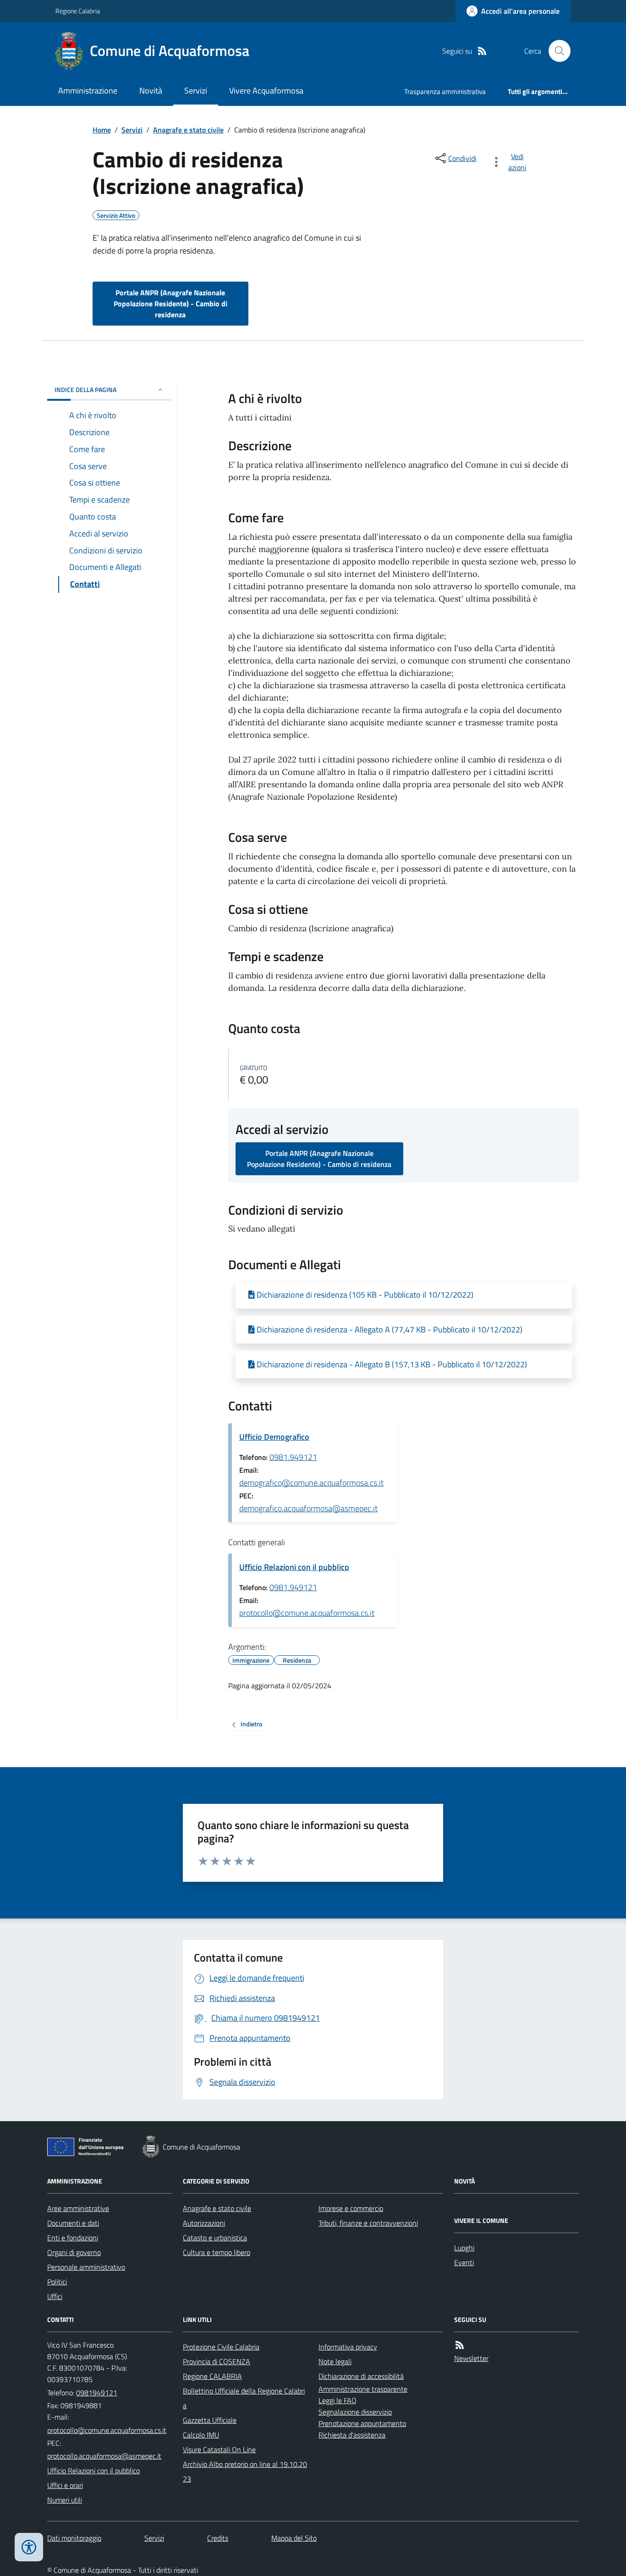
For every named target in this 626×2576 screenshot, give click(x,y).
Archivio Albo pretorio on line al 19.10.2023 (245, 2471)
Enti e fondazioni (73, 2238)
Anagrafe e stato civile (188, 130)
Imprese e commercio (351, 2208)
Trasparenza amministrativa (445, 91)
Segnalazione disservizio (355, 2412)
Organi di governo (74, 2252)
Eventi (464, 2262)
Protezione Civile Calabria (221, 2347)
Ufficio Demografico (274, 1437)
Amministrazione (88, 91)
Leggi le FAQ (338, 2400)
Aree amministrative (78, 2208)
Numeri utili (65, 2500)
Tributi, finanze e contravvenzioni (368, 2223)
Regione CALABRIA (212, 2376)
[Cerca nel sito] (556, 51)
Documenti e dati (73, 2223)
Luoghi (464, 2248)
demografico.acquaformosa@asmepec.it (308, 1508)
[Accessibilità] (29, 2547)
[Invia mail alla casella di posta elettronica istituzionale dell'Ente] (107, 2430)
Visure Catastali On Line (219, 2449)
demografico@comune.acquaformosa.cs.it (311, 1483)
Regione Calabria (78, 11)
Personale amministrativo (86, 2267)
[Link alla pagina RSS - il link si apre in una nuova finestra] (482, 51)
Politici (57, 2282)
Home (102, 130)
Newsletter (471, 2358)
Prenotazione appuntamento (362, 2423)
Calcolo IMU (201, 2435)
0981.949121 (293, 1457)
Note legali (335, 2361)
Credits (218, 2538)
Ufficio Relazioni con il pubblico (294, 1567)
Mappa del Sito (294, 2538)
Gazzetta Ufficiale (210, 2420)
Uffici (55, 2296)
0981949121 (97, 2393)
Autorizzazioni (204, 2223)
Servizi (196, 91)
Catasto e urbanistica (215, 2238)
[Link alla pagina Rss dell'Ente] (460, 2345)
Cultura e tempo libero (217, 2252)
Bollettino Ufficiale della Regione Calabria (244, 2398)
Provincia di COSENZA (217, 2361)
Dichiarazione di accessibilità (361, 2376)
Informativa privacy (348, 2347)
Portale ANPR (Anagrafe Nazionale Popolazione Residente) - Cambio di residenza (170, 304)
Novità (151, 91)
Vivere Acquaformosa (266, 91)
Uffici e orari (65, 2485)
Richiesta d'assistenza (352, 2435)
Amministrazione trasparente (363, 2389)
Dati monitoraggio (74, 2538)
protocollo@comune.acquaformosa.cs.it (307, 1613)
